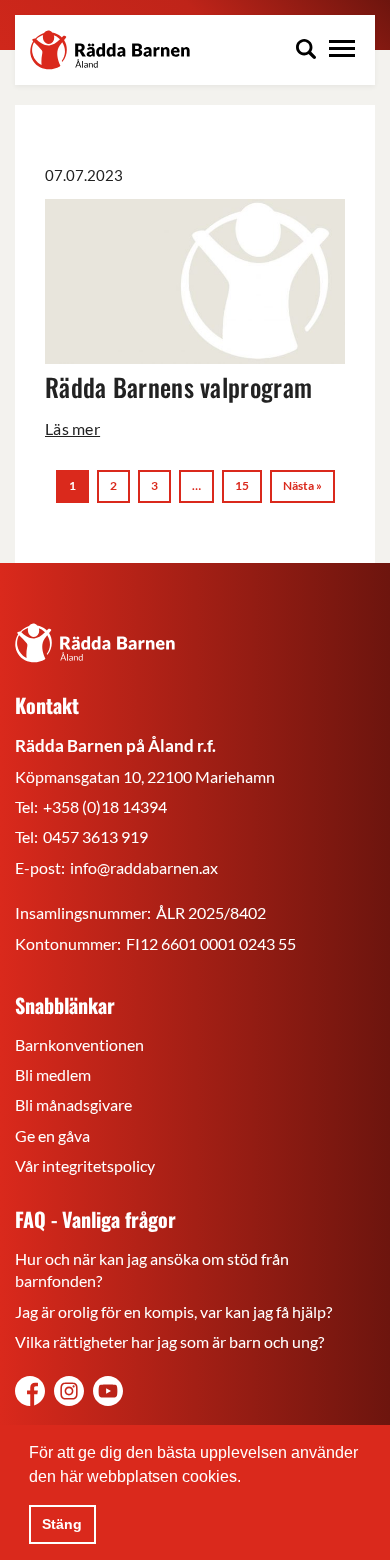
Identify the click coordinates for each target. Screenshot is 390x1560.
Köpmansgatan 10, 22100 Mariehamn (145, 776)
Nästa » (302, 485)
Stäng (62, 1524)
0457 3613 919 (95, 836)
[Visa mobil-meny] (342, 51)
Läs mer (72, 428)
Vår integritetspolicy (85, 1165)
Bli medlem (53, 1074)
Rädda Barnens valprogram (178, 386)
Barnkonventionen (79, 1044)
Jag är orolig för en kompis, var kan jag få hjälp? (173, 1311)
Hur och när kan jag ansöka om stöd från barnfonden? (152, 1269)
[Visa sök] (306, 51)
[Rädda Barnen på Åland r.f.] (95, 643)
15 (242, 485)
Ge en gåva (52, 1135)
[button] (248, 1478)
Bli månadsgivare (73, 1104)
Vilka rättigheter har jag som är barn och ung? (169, 1341)
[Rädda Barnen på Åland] (69, 1393)
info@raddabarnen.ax (144, 867)
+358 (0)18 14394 (105, 806)
